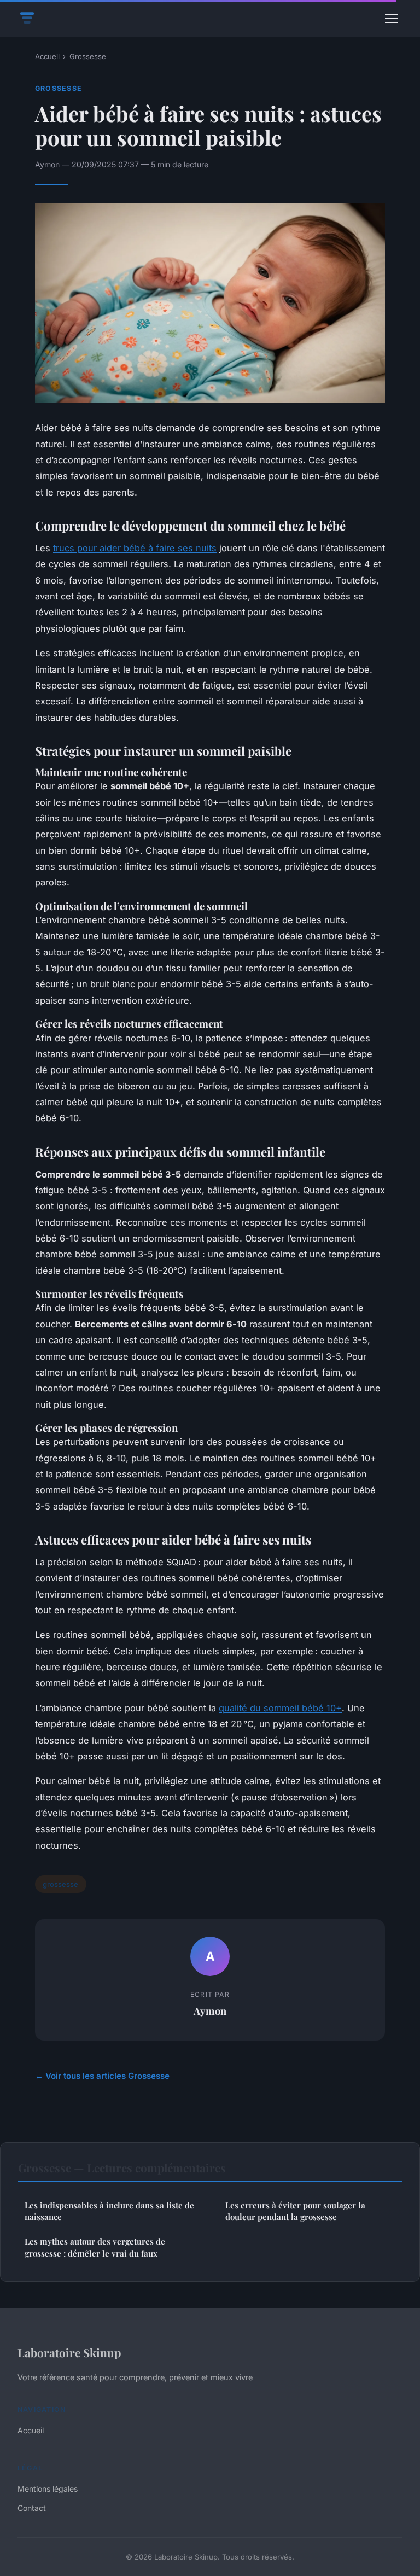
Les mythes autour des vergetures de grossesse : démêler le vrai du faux (95, 2247)
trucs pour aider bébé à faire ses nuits (135, 548)
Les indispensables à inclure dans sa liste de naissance (109, 2211)
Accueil (47, 56)
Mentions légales (48, 2489)
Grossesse (88, 56)
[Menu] (392, 19)
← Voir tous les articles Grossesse (102, 2076)
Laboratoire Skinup (69, 2352)
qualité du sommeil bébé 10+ (280, 1708)
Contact (32, 2508)
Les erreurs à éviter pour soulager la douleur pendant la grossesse (295, 2211)
